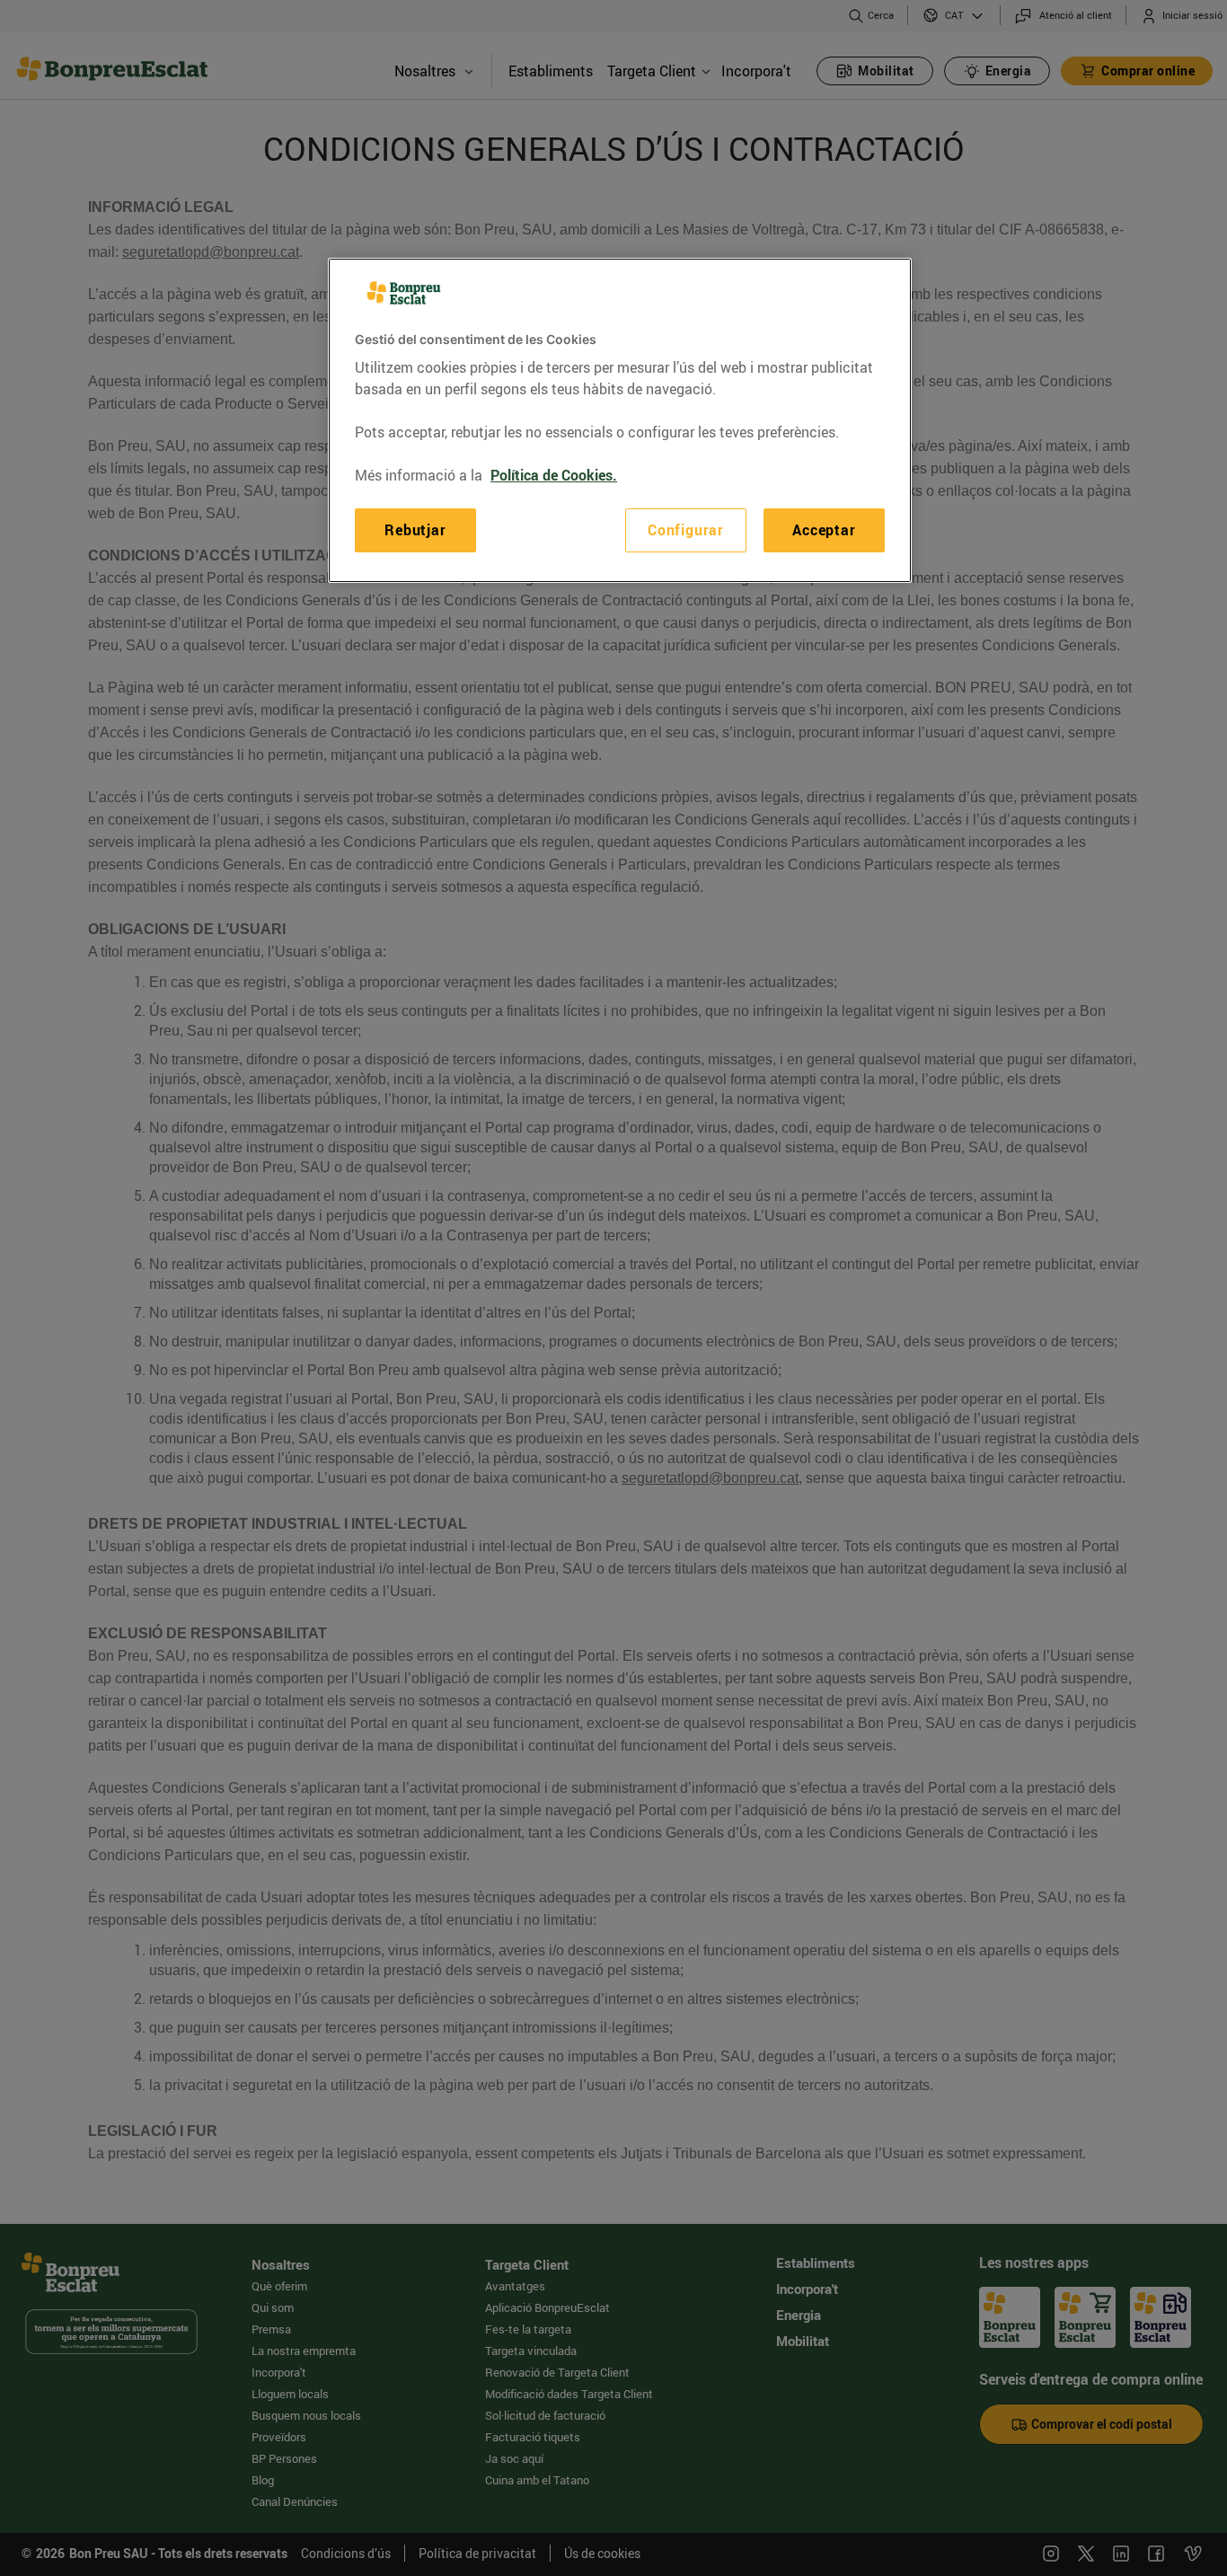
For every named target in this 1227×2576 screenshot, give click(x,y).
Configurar (686, 530)
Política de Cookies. (554, 475)
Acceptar (824, 530)
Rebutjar (415, 530)
